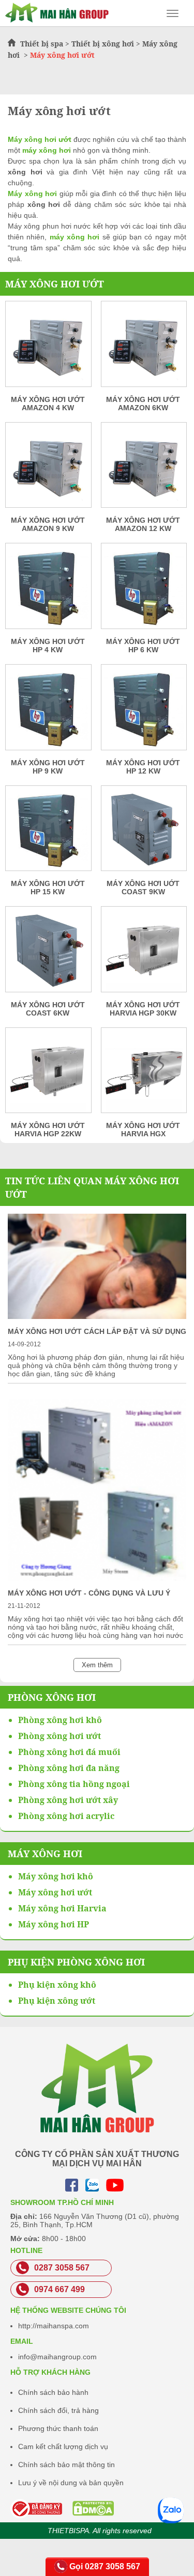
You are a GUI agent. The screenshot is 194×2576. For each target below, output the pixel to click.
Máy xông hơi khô (56, 1876)
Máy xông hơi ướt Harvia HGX (143, 1130)
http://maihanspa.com (54, 2326)
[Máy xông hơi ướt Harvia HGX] (144, 1074)
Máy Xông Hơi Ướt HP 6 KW (143, 646)
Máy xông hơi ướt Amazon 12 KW (143, 524)
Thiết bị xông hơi (103, 44)
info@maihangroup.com (57, 2357)
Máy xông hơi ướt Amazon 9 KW (48, 524)
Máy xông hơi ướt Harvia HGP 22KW (48, 1130)
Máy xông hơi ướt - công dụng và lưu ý (89, 1593)
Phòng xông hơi (52, 1697)
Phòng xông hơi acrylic (66, 1816)
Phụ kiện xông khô (57, 1985)
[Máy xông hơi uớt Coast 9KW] (144, 832)
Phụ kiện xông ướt (57, 2001)
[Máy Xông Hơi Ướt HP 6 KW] (144, 589)
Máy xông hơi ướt (55, 284)
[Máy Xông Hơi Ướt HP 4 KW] (48, 589)
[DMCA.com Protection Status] (67, 2508)
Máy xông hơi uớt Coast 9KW (143, 888)
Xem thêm (97, 1665)
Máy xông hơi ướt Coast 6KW (48, 1009)
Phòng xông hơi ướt (59, 1736)
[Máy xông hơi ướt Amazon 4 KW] (48, 347)
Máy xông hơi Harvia (62, 1908)
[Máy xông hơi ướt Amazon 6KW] (144, 347)
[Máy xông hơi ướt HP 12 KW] (144, 711)
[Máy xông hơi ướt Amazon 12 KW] (144, 469)
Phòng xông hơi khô (60, 1720)
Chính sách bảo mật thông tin (66, 2465)
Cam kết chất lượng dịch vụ (63, 2446)
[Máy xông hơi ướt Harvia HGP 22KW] (48, 1074)
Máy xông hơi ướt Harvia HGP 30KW (143, 1009)
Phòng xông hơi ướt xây (68, 1800)
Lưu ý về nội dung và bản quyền (71, 2483)
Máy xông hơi (45, 1854)
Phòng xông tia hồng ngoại (74, 1784)
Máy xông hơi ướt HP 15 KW (48, 888)
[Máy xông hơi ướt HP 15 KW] (48, 832)
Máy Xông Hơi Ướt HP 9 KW (48, 767)
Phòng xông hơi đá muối (69, 1752)
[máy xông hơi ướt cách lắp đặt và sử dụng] (97, 1316)
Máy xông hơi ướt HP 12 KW (143, 767)
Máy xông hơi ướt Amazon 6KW (143, 404)
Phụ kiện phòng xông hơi (76, 1962)
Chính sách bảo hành (53, 2392)
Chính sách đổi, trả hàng (58, 2410)
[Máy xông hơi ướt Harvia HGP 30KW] (144, 953)
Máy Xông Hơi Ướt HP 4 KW (48, 646)
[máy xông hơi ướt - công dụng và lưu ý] (97, 1578)
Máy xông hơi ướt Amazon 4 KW (48, 404)
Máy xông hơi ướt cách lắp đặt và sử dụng (97, 1331)
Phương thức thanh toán (58, 2428)
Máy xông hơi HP (54, 1924)
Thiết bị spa (42, 44)
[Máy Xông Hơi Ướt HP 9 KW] (48, 711)
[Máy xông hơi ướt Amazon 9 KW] (48, 469)
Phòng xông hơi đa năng (69, 1768)
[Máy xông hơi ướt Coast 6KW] (48, 953)
